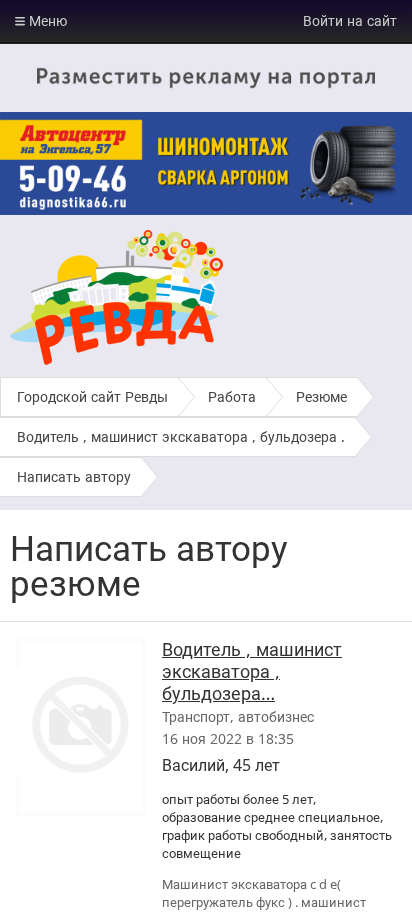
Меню (46, 20)
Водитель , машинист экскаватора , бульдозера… (252, 671)
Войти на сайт (350, 20)
